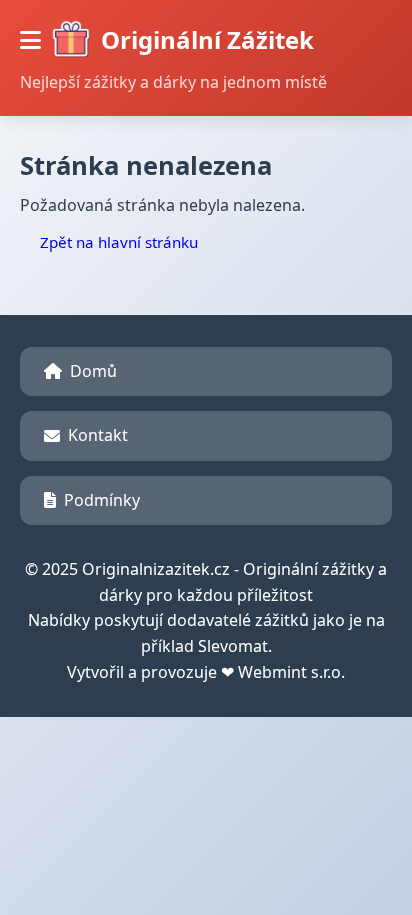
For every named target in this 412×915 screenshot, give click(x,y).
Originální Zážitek (207, 39)
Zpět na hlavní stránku (119, 242)
